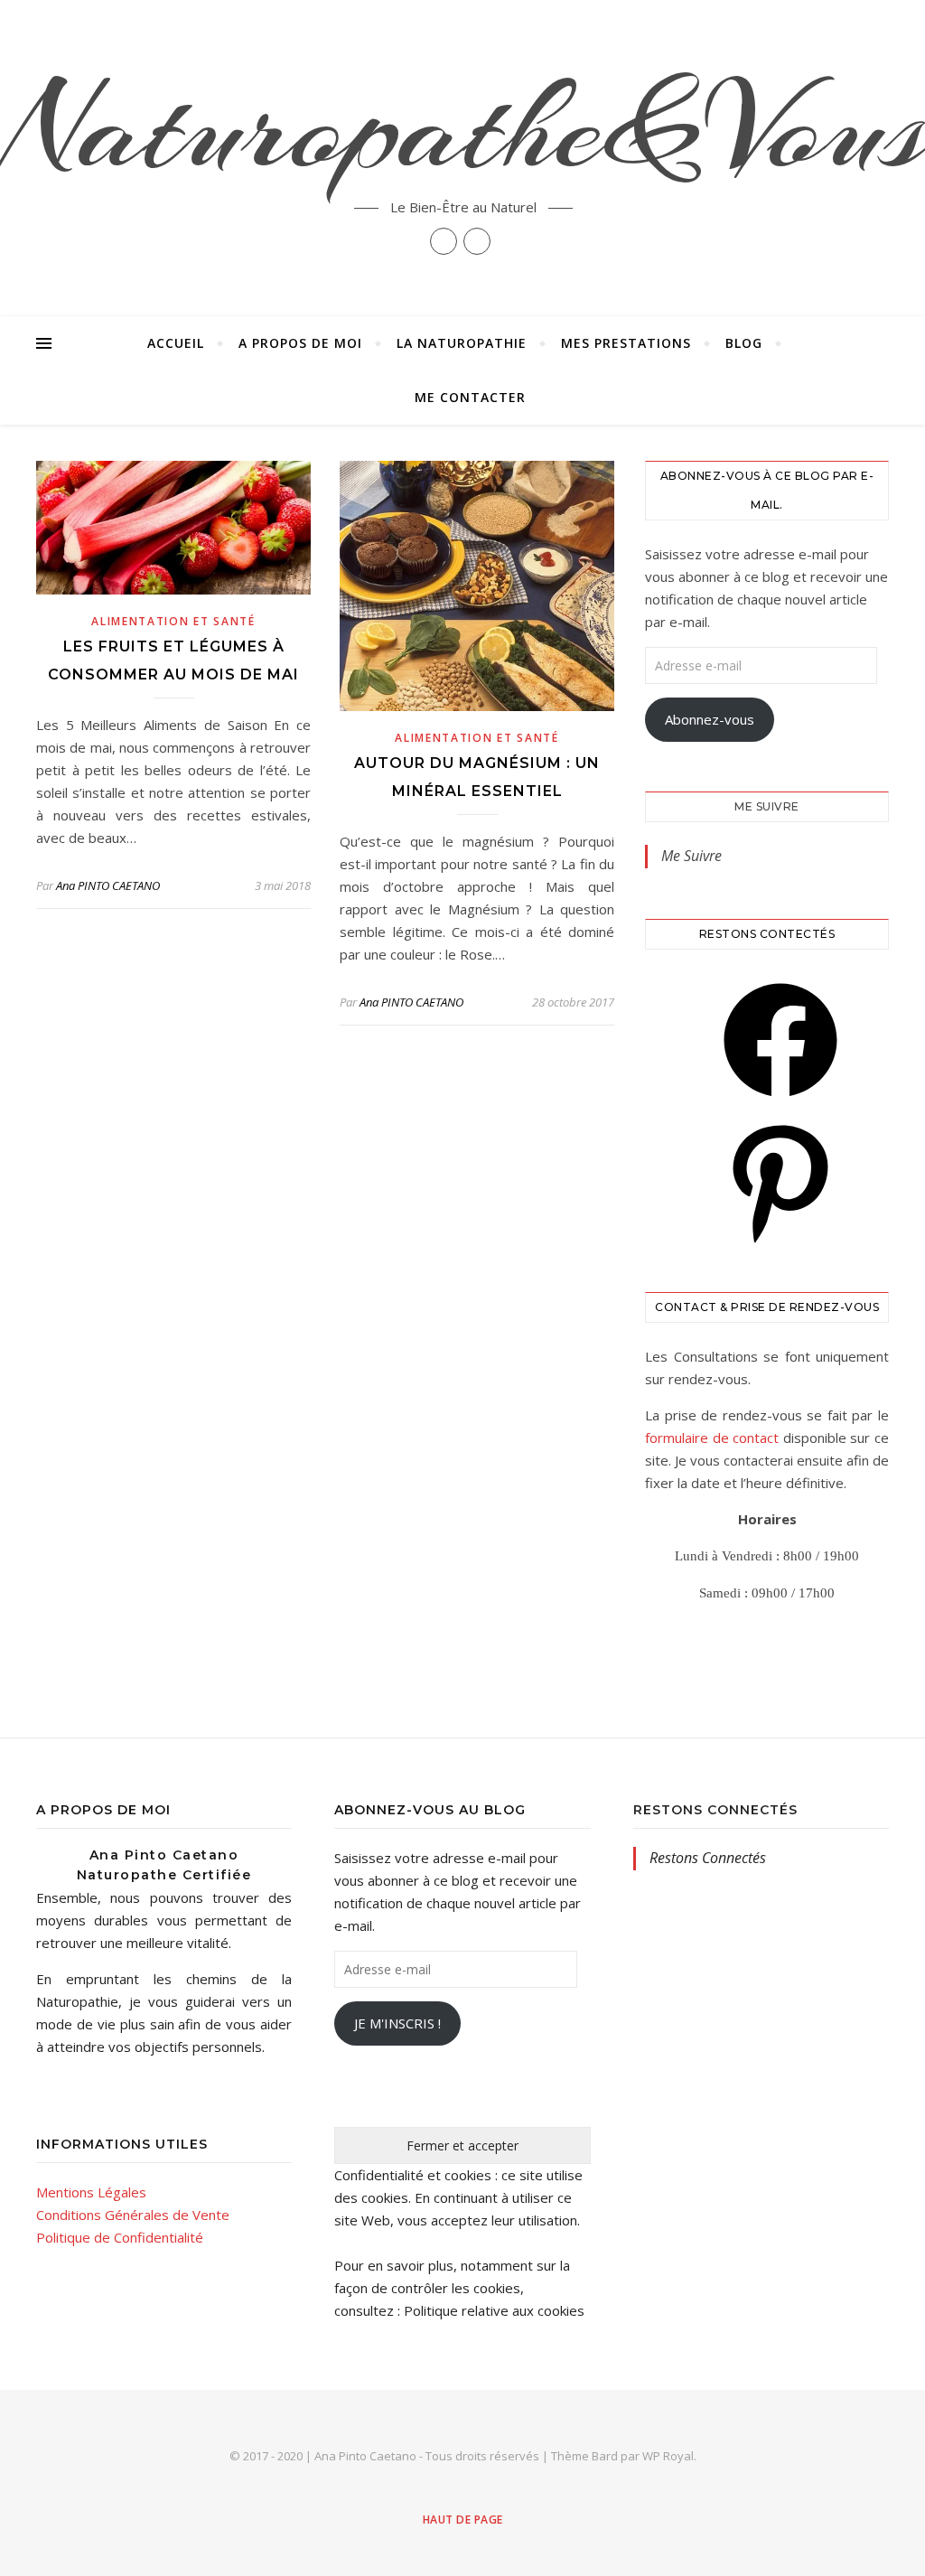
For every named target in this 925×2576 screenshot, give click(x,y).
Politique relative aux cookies (494, 2310)
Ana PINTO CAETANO (108, 885)
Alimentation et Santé (173, 621)
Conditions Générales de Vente (133, 2215)
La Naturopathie (462, 343)
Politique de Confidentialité (120, 2237)
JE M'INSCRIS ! (397, 2023)
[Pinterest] (780, 1244)
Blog (744, 343)
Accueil (176, 343)
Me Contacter (470, 397)
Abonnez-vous (710, 719)
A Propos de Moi (300, 343)
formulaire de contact (712, 1438)
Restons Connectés (715, 1810)
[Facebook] (780, 1102)
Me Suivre (767, 806)
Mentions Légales (91, 2192)
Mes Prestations (626, 343)
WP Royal (668, 2456)
